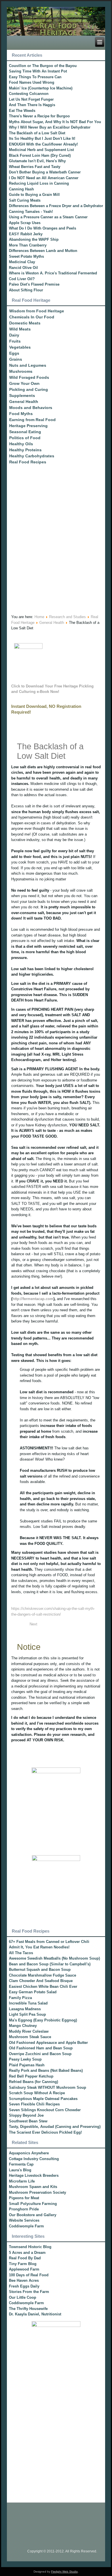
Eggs (14, 353)
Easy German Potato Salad (33, 1992)
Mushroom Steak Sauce (30, 2037)
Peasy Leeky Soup (25, 2059)
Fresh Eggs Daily (24, 2286)
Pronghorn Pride (24, 2209)
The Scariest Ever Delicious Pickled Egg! (45, 2132)
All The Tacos (21, 1953)
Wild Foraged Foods (29, 377)
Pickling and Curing (29, 389)
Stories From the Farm (29, 2292)
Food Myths (21, 414)
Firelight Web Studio (64, 2572)
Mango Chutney (23, 2026)
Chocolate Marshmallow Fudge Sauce (43, 1975)
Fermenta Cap (21, 2164)
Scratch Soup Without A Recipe (37, 2093)
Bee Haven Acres (24, 2280)
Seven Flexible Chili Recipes (34, 2104)
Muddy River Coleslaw (29, 2031)
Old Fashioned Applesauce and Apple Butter (48, 2043)
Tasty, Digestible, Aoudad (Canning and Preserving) (55, 2127)
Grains (16, 359)
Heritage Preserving (28, 426)
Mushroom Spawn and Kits (33, 2187)
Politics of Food (25, 438)
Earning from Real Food (32, 420)
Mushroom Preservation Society (37, 2192)
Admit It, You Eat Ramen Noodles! (39, 1947)
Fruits (15, 341)
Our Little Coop (23, 2297)
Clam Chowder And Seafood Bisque (41, 1981)
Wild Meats (20, 329)
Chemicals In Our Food (32, 317)
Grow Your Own (24, 383)
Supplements (22, 395)
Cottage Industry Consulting (34, 2159)
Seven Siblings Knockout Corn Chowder (45, 2110)
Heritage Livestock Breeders (34, 2175)
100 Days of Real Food (29, 2275)
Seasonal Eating (25, 432)
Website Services (24, 2220)
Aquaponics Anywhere (29, 2153)
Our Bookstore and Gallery (33, 2215)
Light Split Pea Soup (27, 2014)
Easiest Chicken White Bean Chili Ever (43, 1987)
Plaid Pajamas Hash (27, 2065)
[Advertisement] (56, 552)
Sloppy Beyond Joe (26, 2115)
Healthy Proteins (25, 450)
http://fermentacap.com (33, 1299)
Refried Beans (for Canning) (33, 2082)
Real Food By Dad (25, 2258)
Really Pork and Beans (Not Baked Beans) (46, 2070)
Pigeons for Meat (24, 2198)
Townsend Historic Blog (30, 2247)
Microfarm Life (22, 2181)
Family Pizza (20, 1998)
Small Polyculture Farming (33, 2204)
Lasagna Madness (25, 2009)
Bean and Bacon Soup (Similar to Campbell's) (50, 1964)
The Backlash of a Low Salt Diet (50, 751)
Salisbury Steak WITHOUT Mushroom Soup (48, 2087)
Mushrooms (21, 371)
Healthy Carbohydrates (32, 456)
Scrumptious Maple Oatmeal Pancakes (43, 2099)
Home (39, 617)
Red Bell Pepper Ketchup (31, 2076)
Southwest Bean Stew (28, 2121)
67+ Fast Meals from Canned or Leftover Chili (49, 1942)
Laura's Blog (20, 2170)
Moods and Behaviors (31, 408)
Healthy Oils (21, 444)
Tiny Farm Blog (23, 2264)
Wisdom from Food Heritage (37, 311)
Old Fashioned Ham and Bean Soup (41, 2048)
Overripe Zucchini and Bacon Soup (40, 2054)
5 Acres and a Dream (27, 2253)
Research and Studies (67, 617)
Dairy (14, 335)
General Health (24, 402)
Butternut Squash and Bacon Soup (40, 1970)
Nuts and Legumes (28, 365)
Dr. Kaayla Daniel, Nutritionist (35, 2314)
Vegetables (20, 347)
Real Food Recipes (28, 462)
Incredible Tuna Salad (28, 2003)
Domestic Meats (25, 323)
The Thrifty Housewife (28, 2309)
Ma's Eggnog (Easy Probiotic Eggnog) (43, 2020)
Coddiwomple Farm (26, 2226)
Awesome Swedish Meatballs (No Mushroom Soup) (54, 1958)
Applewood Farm (24, 2269)
